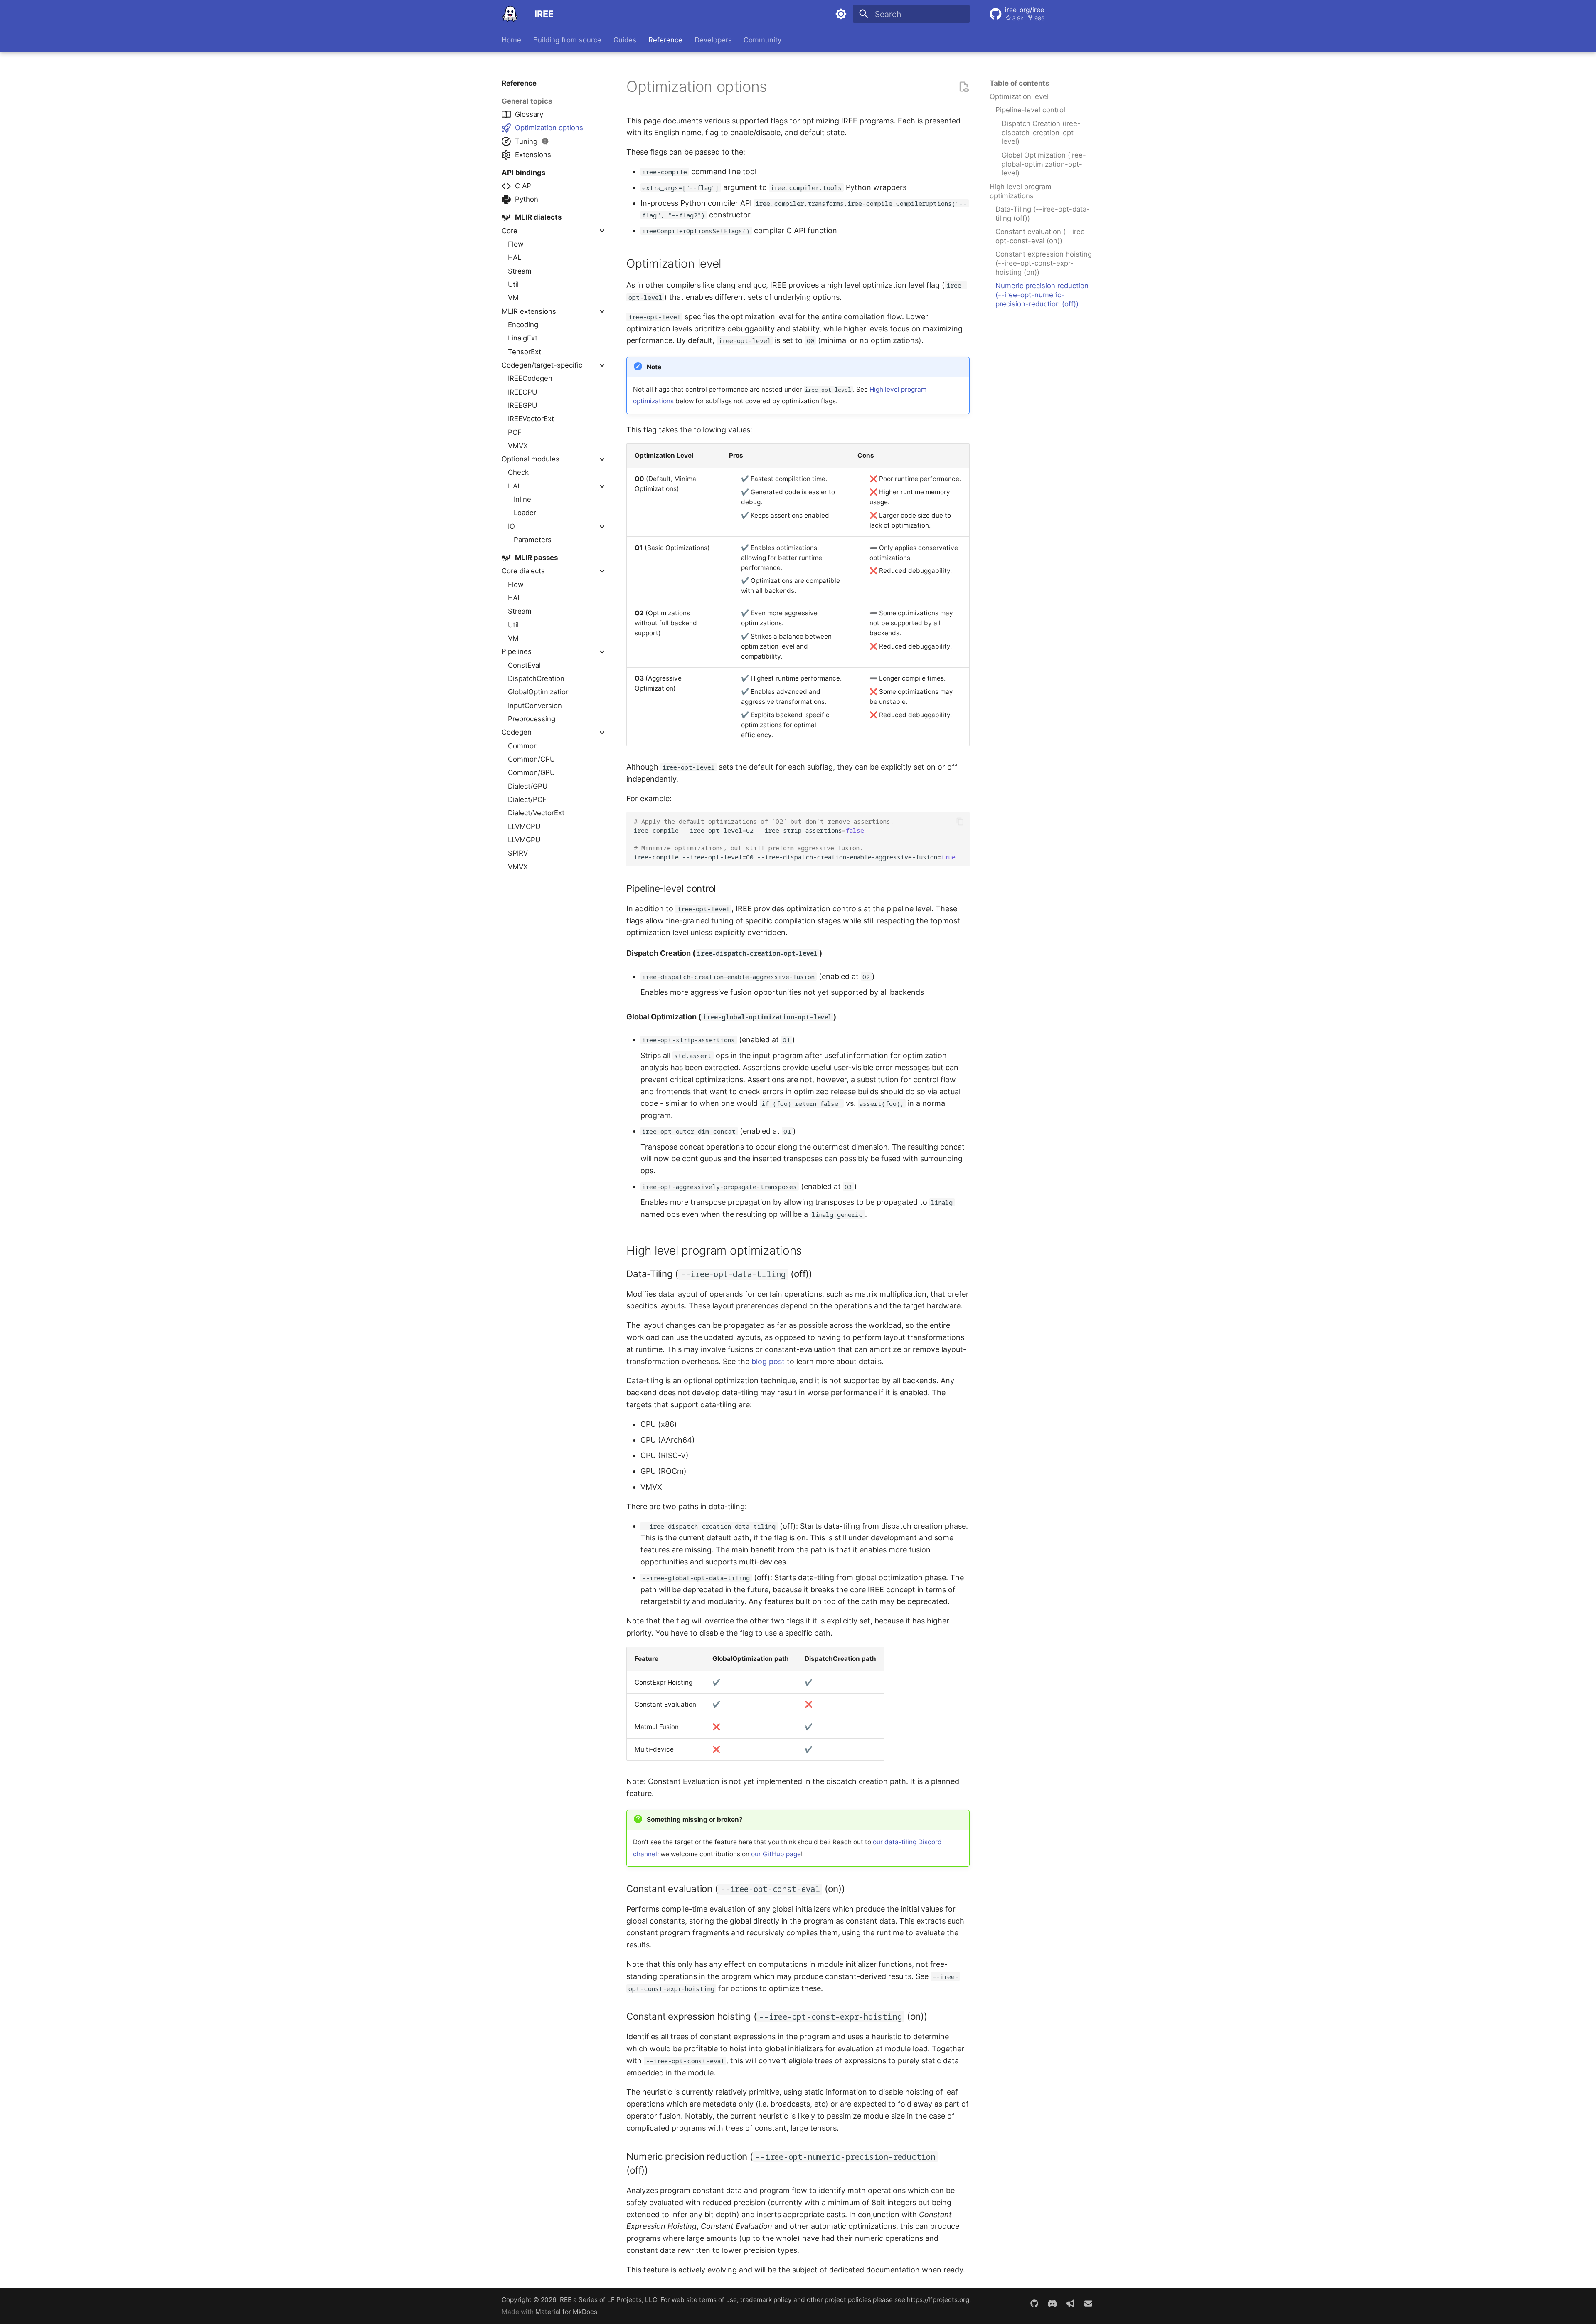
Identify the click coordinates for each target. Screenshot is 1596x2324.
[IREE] (510, 14)
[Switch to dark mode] (841, 14)
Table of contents (1019, 83)
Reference (665, 40)
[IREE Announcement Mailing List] (1070, 2304)
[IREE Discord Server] (1052, 2304)
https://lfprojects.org (938, 2300)
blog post (768, 1361)
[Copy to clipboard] (960, 822)
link (776, 90)
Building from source (567, 40)
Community (762, 40)
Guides (625, 40)
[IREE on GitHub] (1034, 2304)
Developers (713, 40)
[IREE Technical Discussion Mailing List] (1088, 2304)
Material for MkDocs (566, 2312)
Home (511, 40)
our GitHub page (776, 1854)
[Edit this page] (964, 87)
